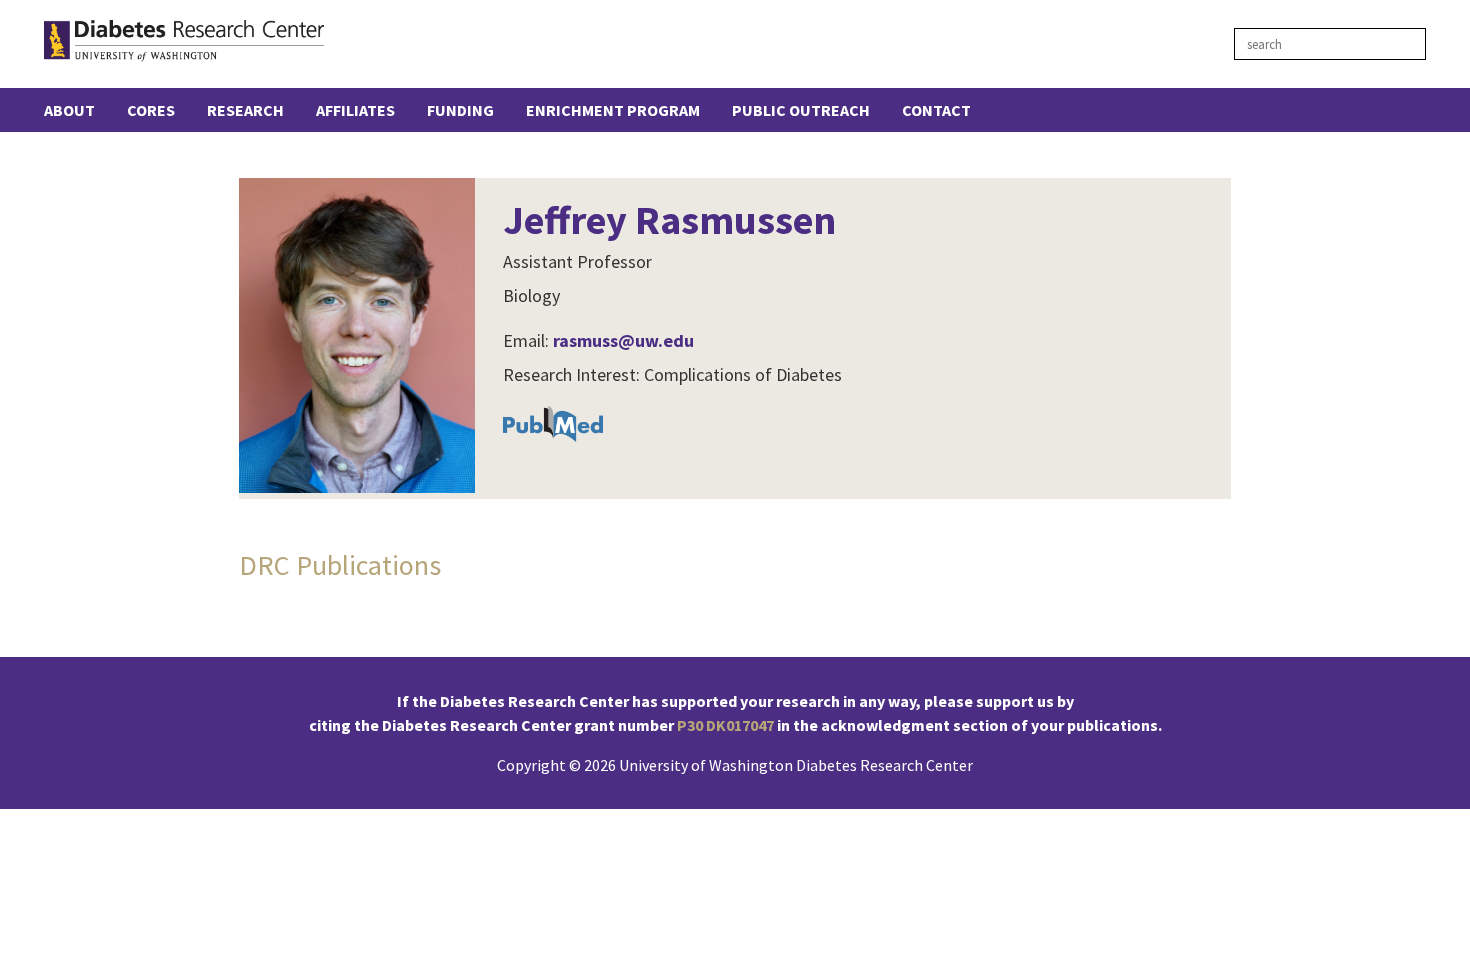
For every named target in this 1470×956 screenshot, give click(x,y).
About (69, 110)
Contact (936, 110)
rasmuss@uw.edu (623, 340)
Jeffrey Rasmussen (669, 220)
